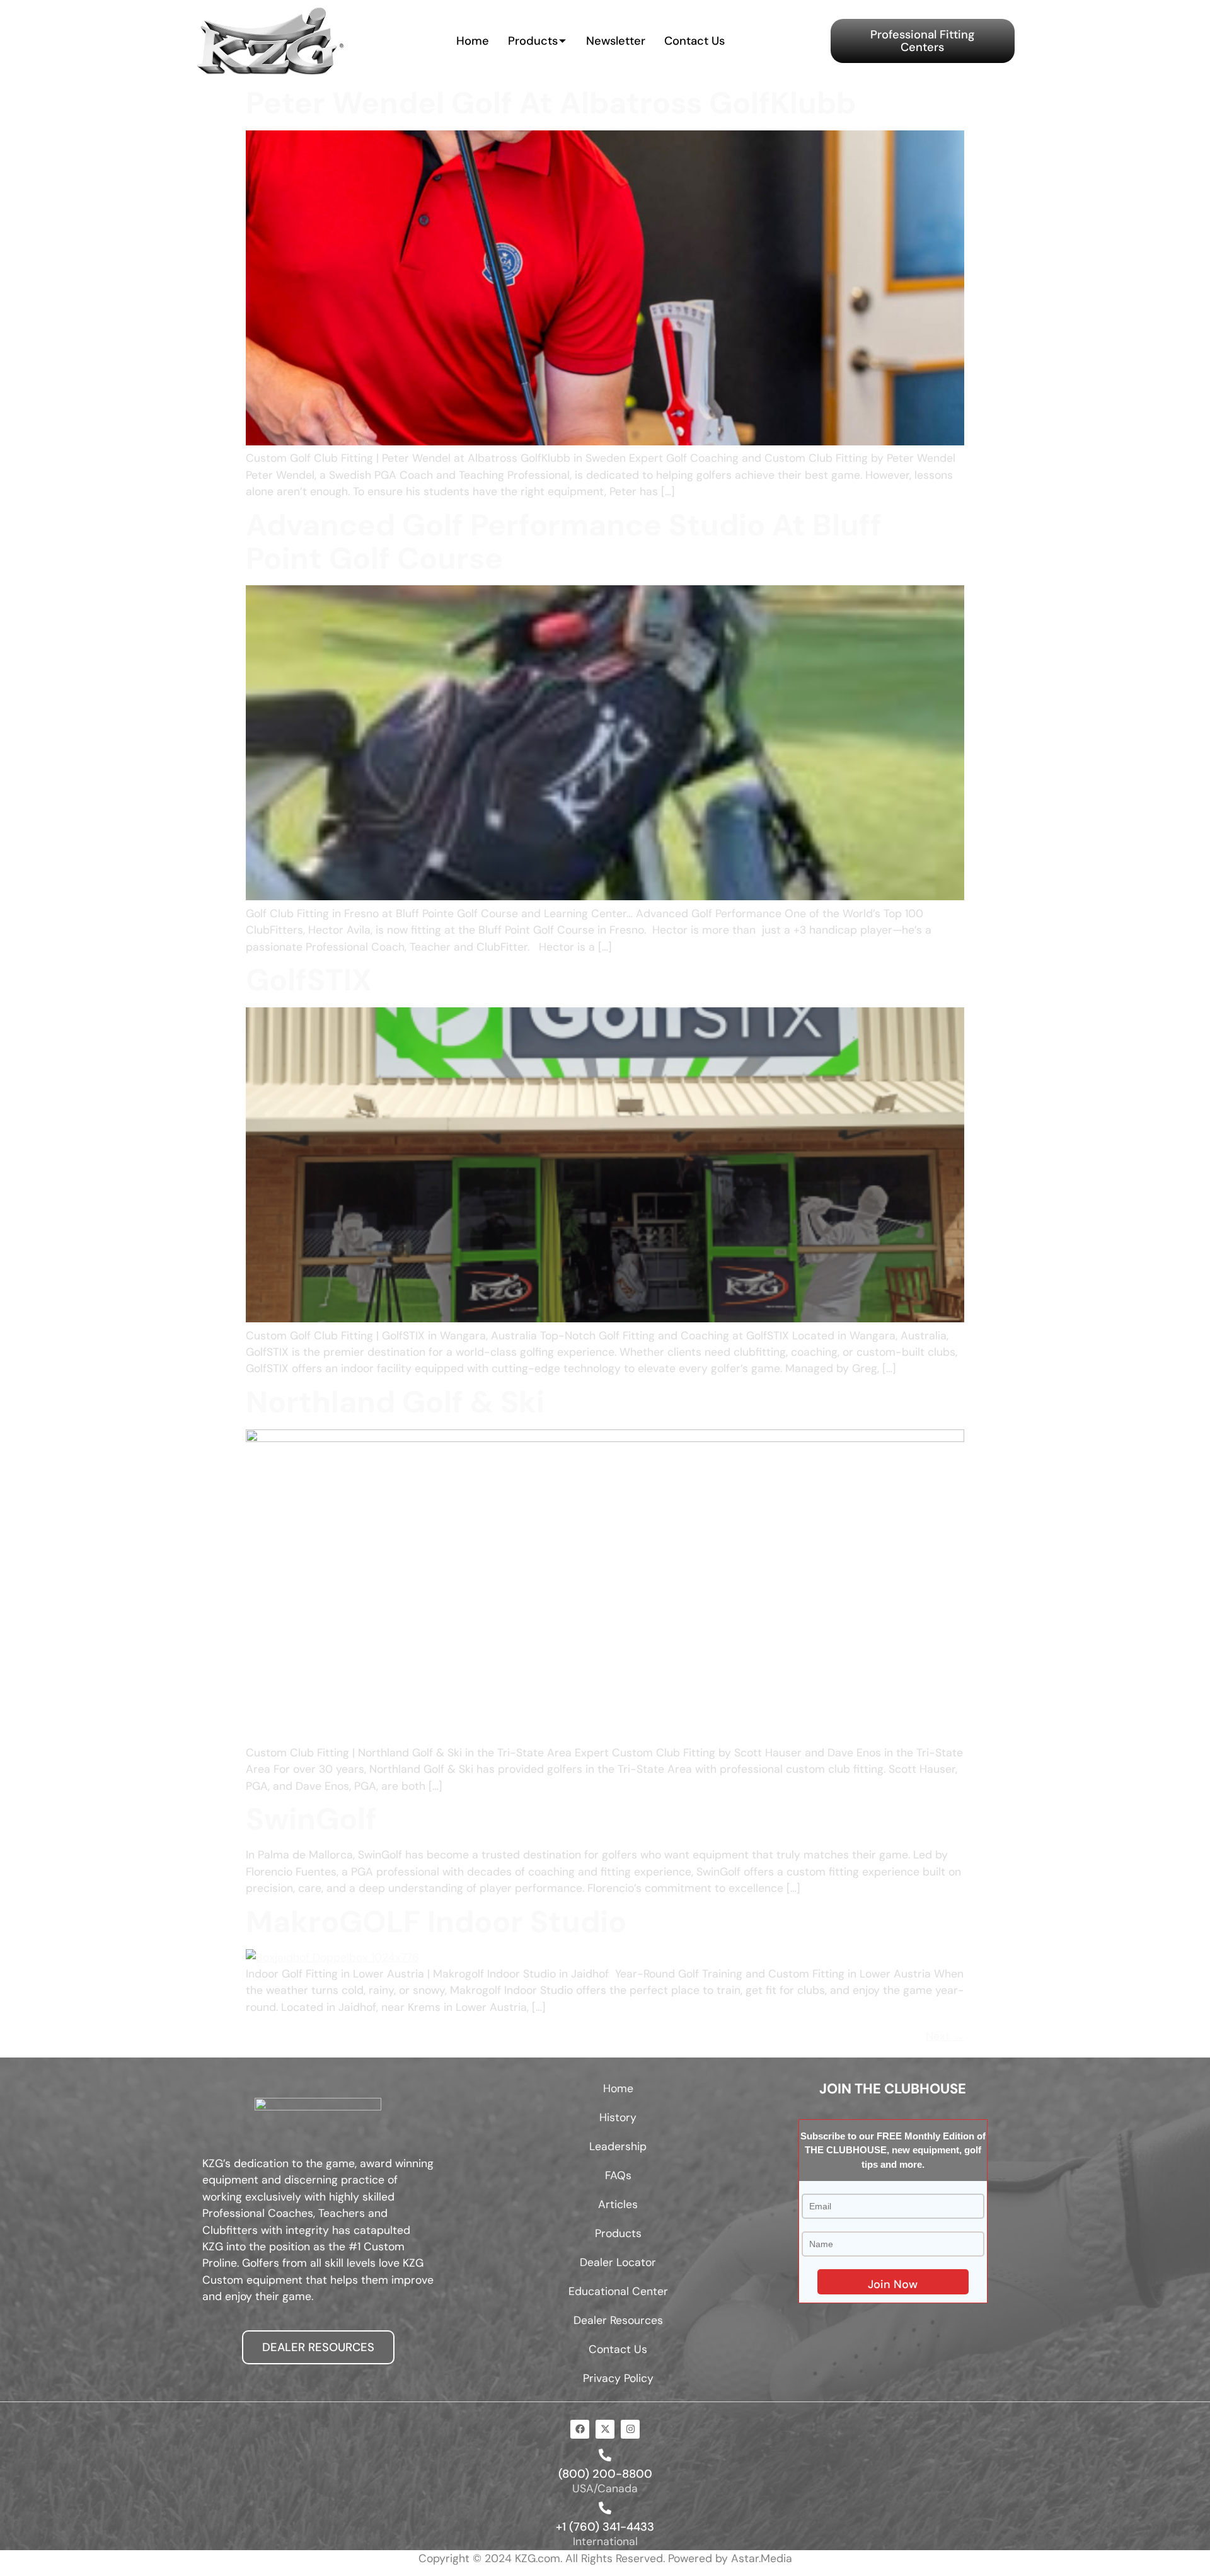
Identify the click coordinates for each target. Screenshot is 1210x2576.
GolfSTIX (309, 980)
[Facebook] (580, 2429)
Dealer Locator (618, 2262)
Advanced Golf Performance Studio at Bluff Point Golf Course (564, 542)
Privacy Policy (618, 2378)
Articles (618, 2204)
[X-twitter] (605, 2429)
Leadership (618, 2146)
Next (945, 2036)
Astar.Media (762, 2558)
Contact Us (694, 41)
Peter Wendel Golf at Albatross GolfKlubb (551, 103)
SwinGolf (311, 1819)
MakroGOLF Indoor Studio (436, 1922)
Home (473, 41)
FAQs (618, 2175)
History (618, 2117)
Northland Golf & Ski (395, 1402)
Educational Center (618, 2291)
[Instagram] (630, 2429)
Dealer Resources (618, 2320)
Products (533, 41)
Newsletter (616, 41)
